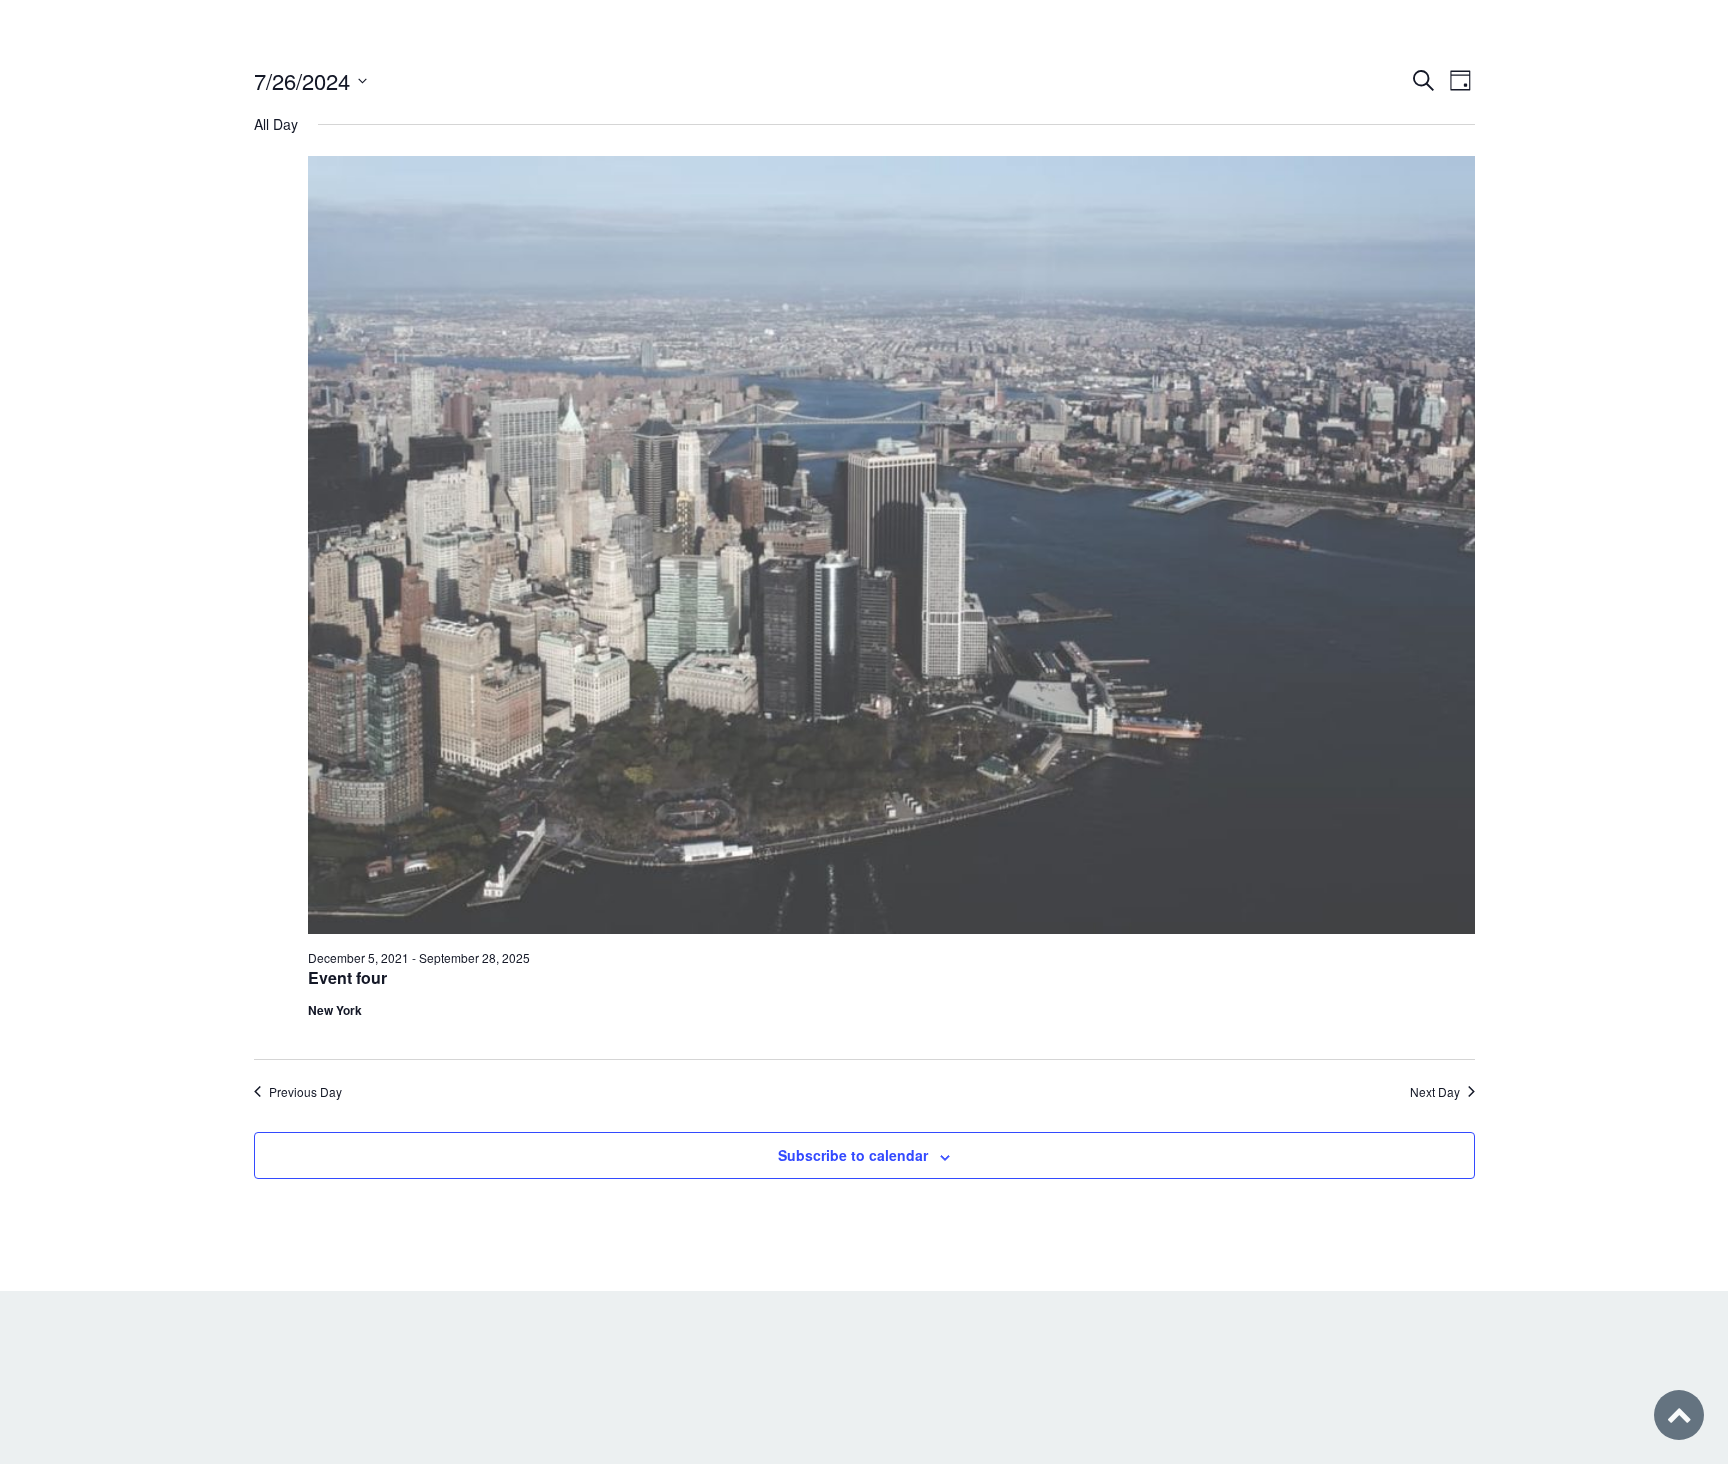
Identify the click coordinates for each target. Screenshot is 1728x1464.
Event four (347, 977)
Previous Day (305, 1092)
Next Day (1435, 1092)
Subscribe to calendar (853, 1155)
